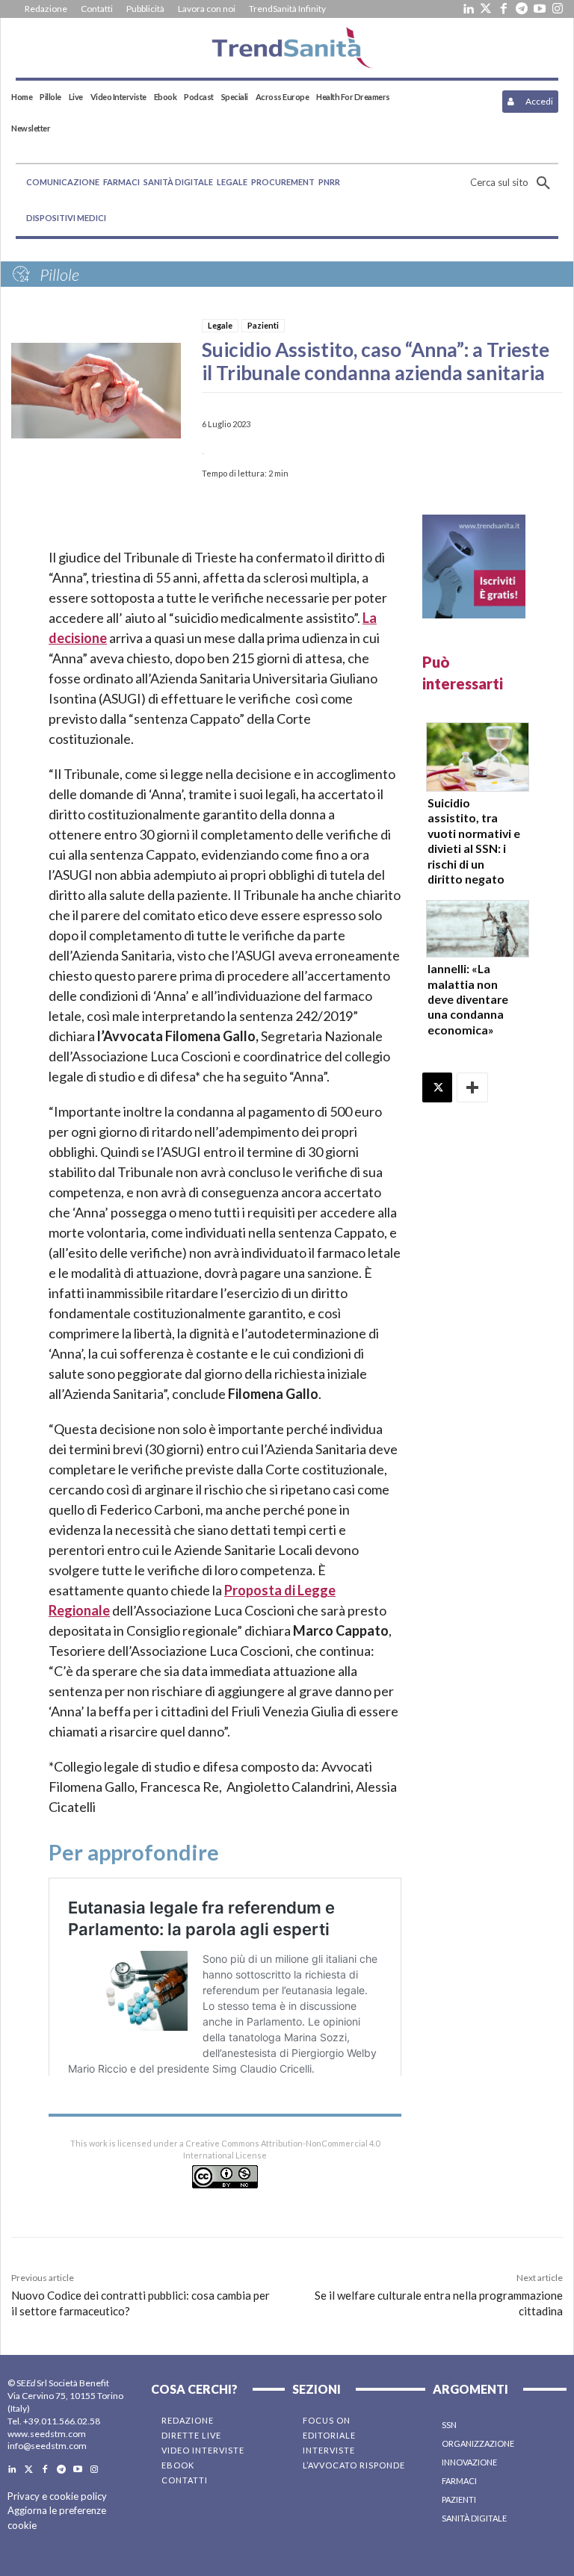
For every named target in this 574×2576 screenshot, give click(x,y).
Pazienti (263, 325)
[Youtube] (540, 9)
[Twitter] (486, 9)
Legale (220, 325)
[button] (514, 183)
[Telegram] (522, 9)
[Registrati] (474, 567)
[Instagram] (558, 9)
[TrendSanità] (287, 48)
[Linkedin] (468, 9)
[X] (437, 1087)
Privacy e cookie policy (57, 2496)
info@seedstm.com (47, 2446)
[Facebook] (504, 9)
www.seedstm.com (47, 2434)
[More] (472, 1087)
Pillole (59, 274)
